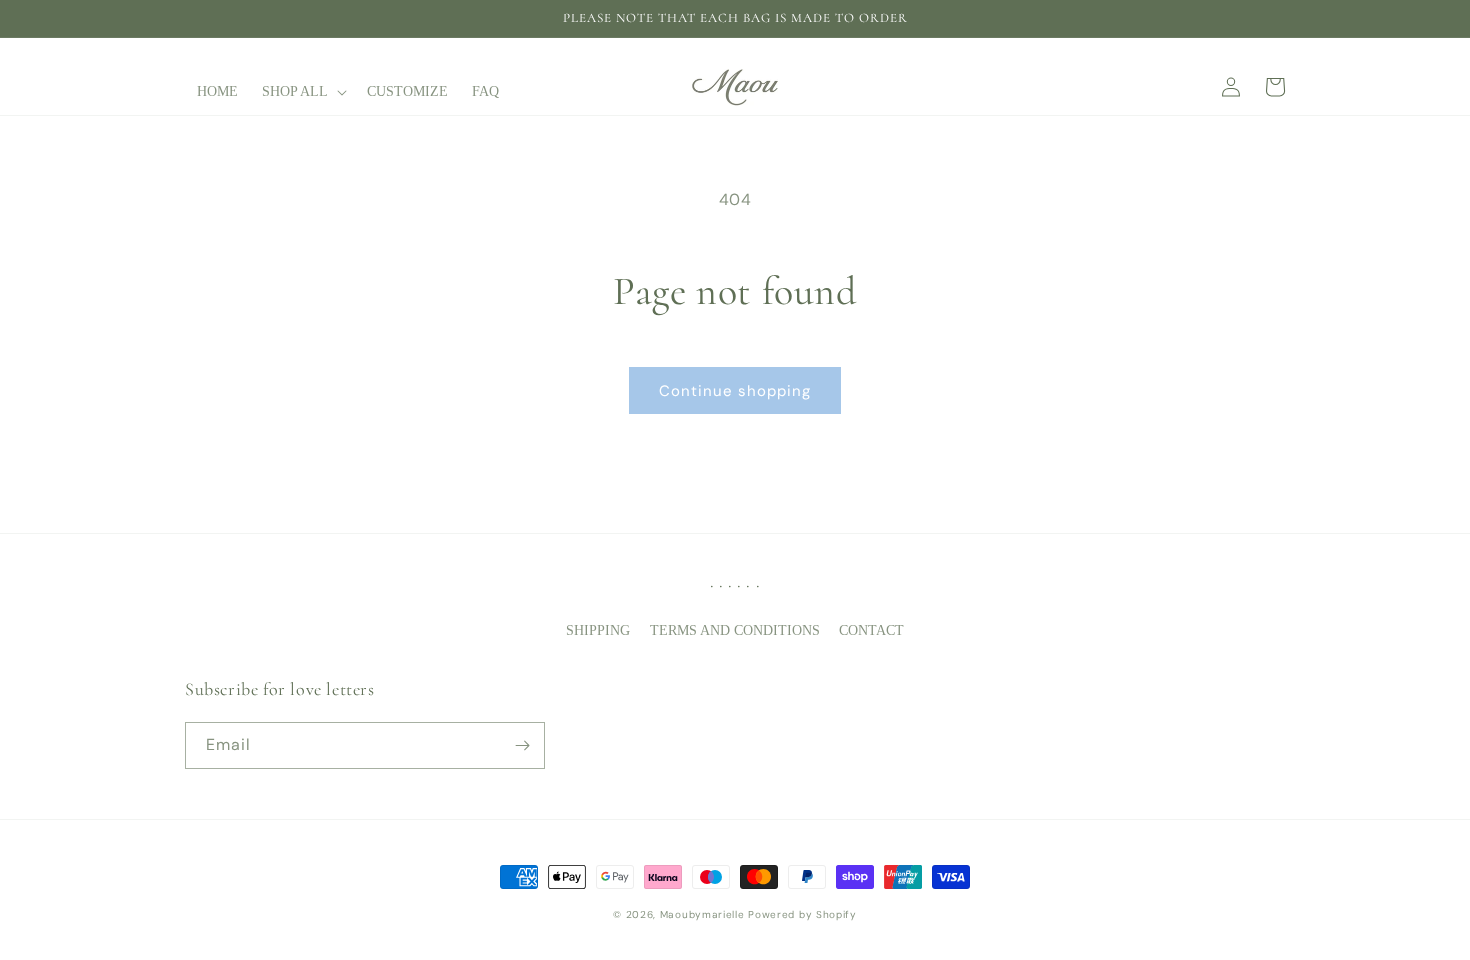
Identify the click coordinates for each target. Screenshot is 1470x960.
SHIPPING (598, 630)
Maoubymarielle (702, 914)
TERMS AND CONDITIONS (735, 630)
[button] (302, 92)
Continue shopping (735, 391)
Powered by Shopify (802, 914)
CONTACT (871, 630)
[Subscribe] (522, 745)
